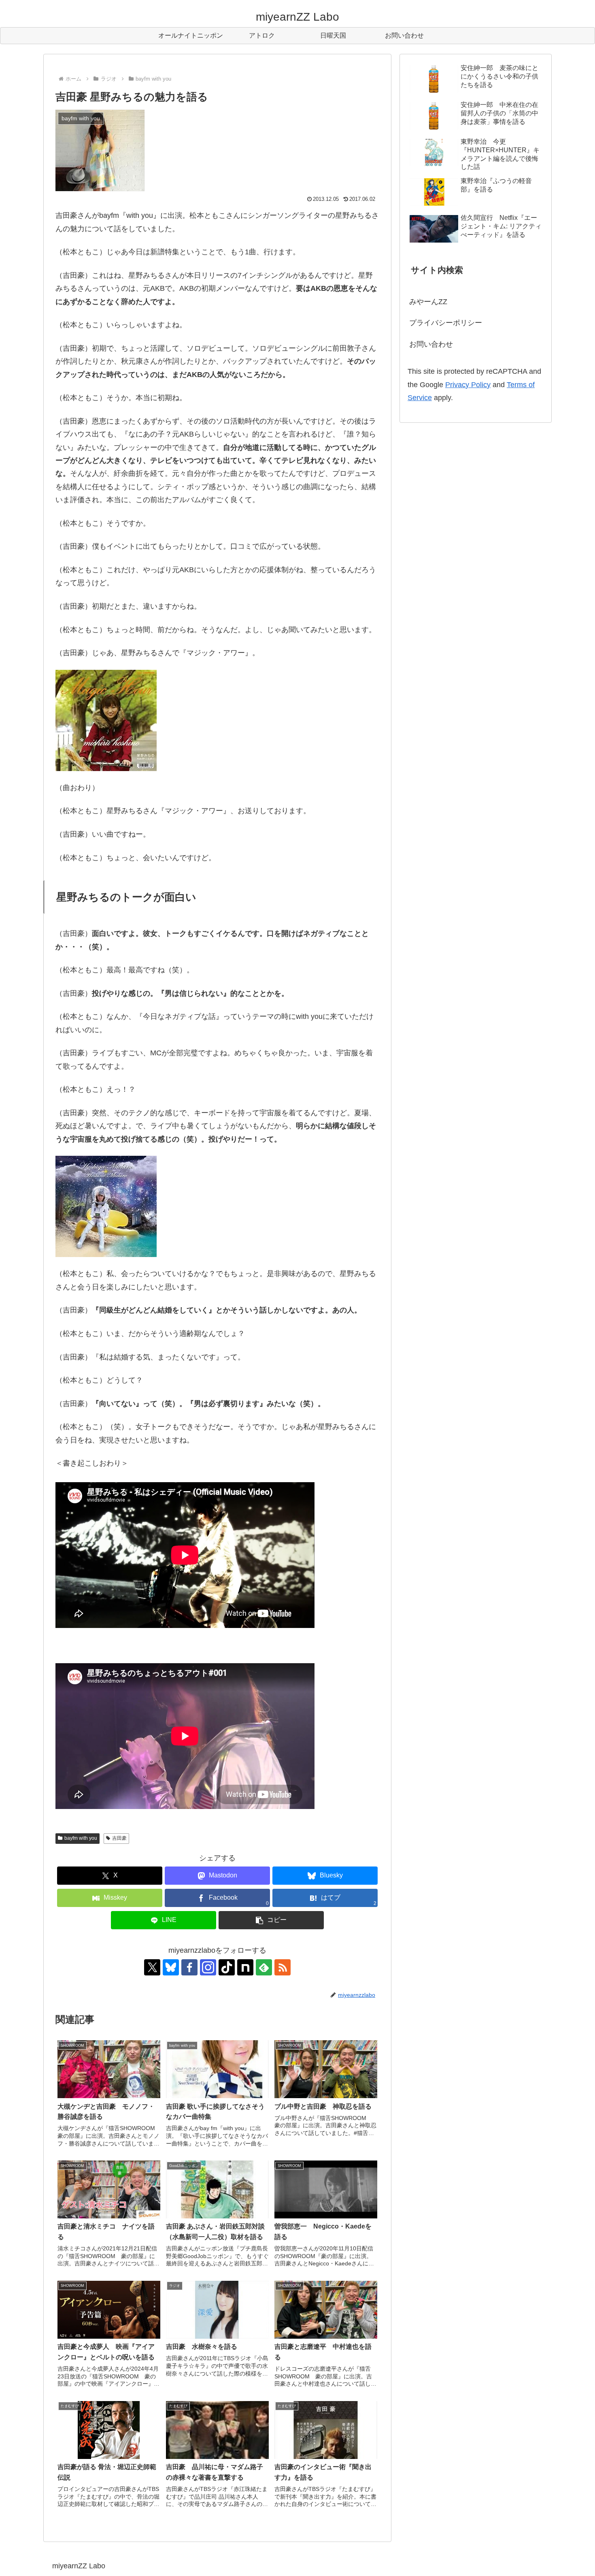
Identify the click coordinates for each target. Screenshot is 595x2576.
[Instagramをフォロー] (208, 1967)
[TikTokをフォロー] (227, 1967)
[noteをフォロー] (245, 1967)
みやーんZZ (428, 302)
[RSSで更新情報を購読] (283, 1967)
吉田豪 (119, 1838)
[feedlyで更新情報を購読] (264, 1967)
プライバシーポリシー (446, 323)
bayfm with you (81, 1838)
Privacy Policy (468, 385)
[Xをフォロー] (152, 1967)
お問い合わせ (431, 344)
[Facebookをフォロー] (189, 1967)
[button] (271, 1920)
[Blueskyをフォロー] (171, 1967)
